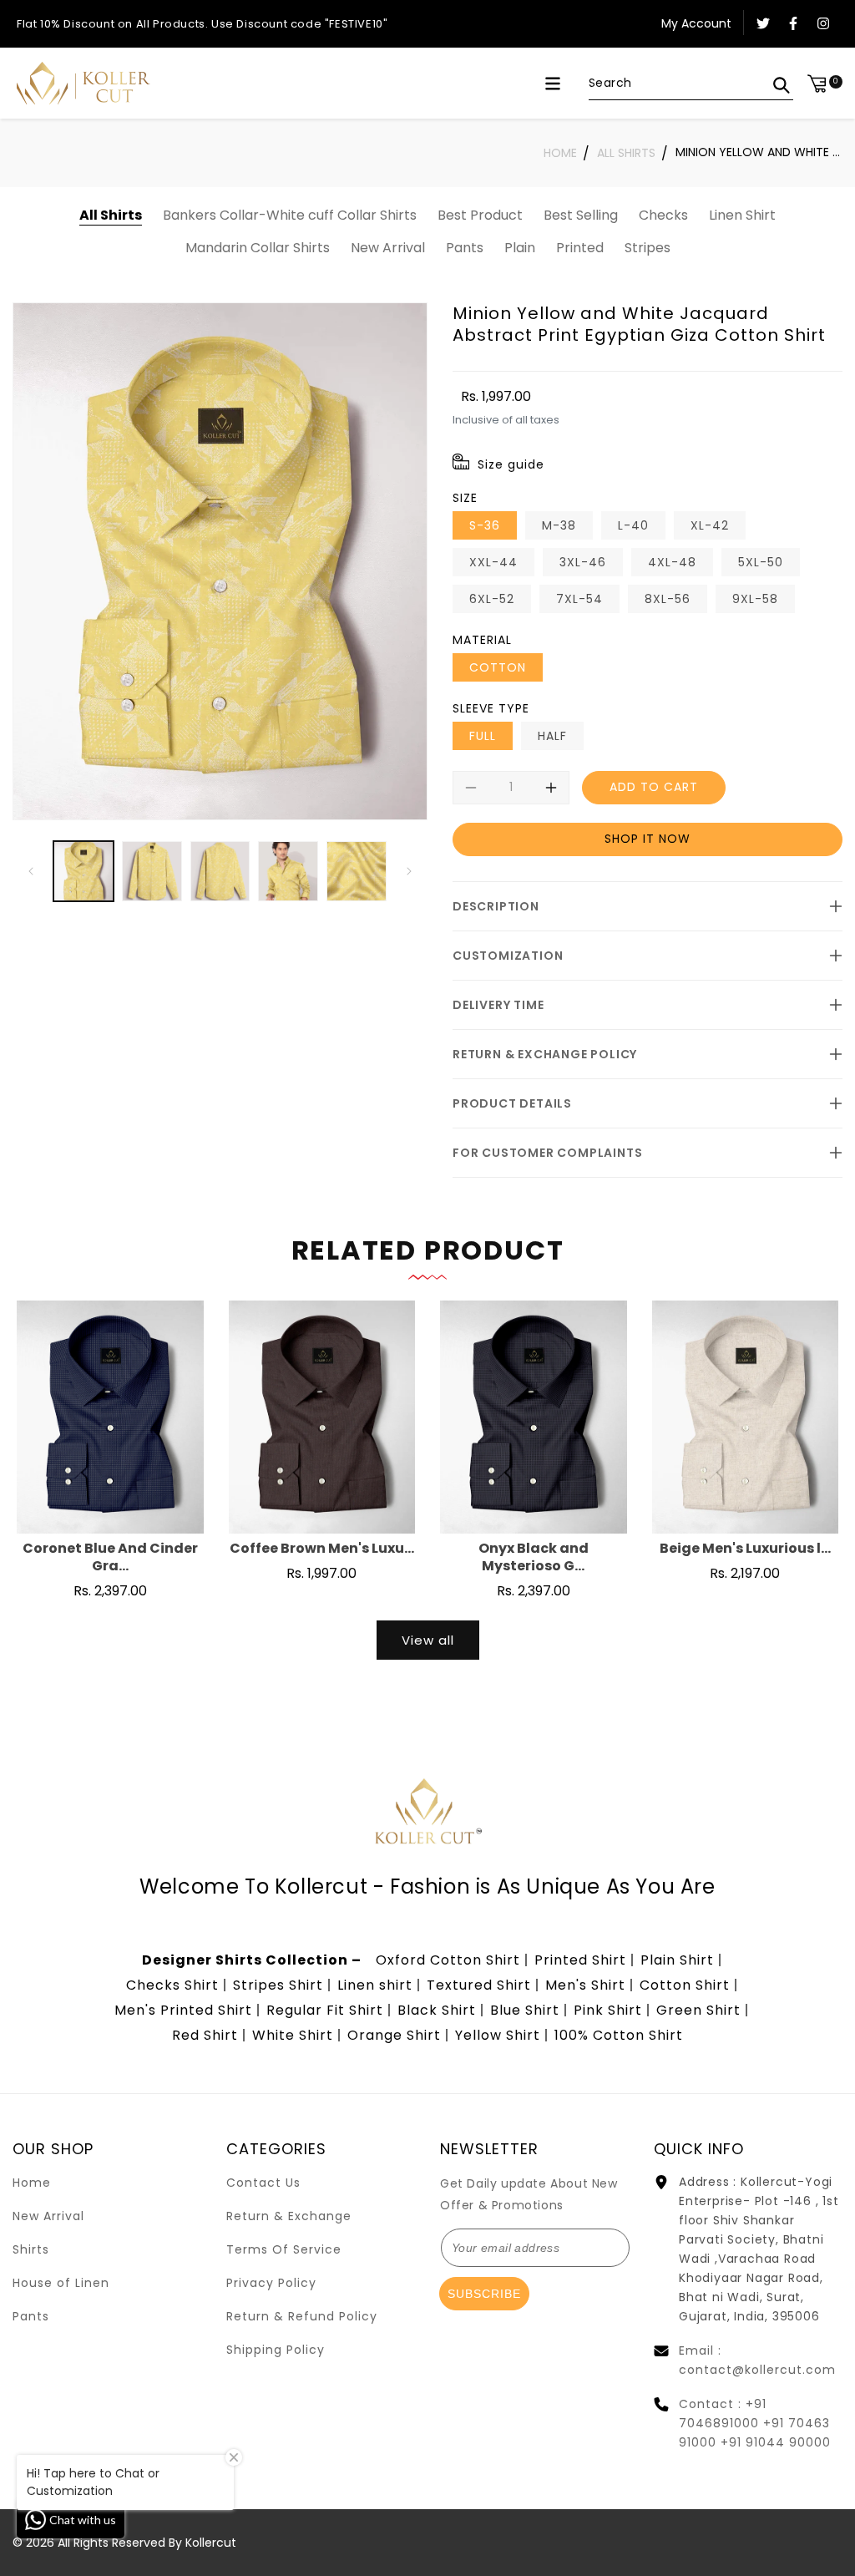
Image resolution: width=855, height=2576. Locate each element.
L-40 (633, 525)
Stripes (648, 248)
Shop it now (648, 839)
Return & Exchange (289, 2216)
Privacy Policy (271, 2283)
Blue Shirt (525, 2010)
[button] (553, 84)
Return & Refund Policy (302, 2316)
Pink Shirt (608, 2010)
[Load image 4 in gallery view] (288, 871)
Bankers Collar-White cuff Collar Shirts (290, 215)
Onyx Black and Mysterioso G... (534, 1558)
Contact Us (263, 2183)
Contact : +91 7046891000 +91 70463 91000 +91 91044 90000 (755, 2423)
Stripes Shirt (278, 1985)
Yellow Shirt (498, 2035)
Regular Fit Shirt (325, 2010)
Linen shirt (375, 1985)
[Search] (782, 85)
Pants (465, 248)
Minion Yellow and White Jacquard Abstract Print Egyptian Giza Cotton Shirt (759, 152)
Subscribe (484, 2294)
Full (483, 736)
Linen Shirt (742, 215)
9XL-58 (755, 599)
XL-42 (710, 525)
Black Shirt (437, 2010)
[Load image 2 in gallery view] (152, 871)
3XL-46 (583, 562)
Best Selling (581, 215)
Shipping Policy (276, 2350)
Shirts (31, 2249)
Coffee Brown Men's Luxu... (322, 1549)
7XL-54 (579, 599)
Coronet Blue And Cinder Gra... (110, 1558)
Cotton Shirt (685, 1985)
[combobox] (691, 84)
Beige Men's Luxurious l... (745, 1549)
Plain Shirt (677, 1960)
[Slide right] (409, 871)
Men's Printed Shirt (183, 2010)
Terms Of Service (284, 2249)
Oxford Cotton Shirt (448, 1960)
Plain (520, 248)
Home (560, 153)
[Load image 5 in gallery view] (357, 871)
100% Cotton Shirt (619, 2035)
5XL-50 (761, 562)
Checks (663, 215)
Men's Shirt (585, 1985)
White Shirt (293, 2035)
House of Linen (61, 2283)
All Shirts (626, 153)
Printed (580, 248)
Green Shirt (698, 2010)
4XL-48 (672, 562)
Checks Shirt (172, 1985)
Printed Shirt (580, 1960)
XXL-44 (493, 562)
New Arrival (388, 248)
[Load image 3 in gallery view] (220, 871)
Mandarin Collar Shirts (258, 248)
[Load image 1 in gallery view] (83, 871)
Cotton (498, 667)
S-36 (485, 525)
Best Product (480, 215)
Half (552, 736)
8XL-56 (668, 599)
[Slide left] (31, 871)
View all (428, 1640)
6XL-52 (492, 599)
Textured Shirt (479, 1985)
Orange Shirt (394, 2035)
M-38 (559, 525)
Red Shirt (205, 2035)
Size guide (511, 464)
